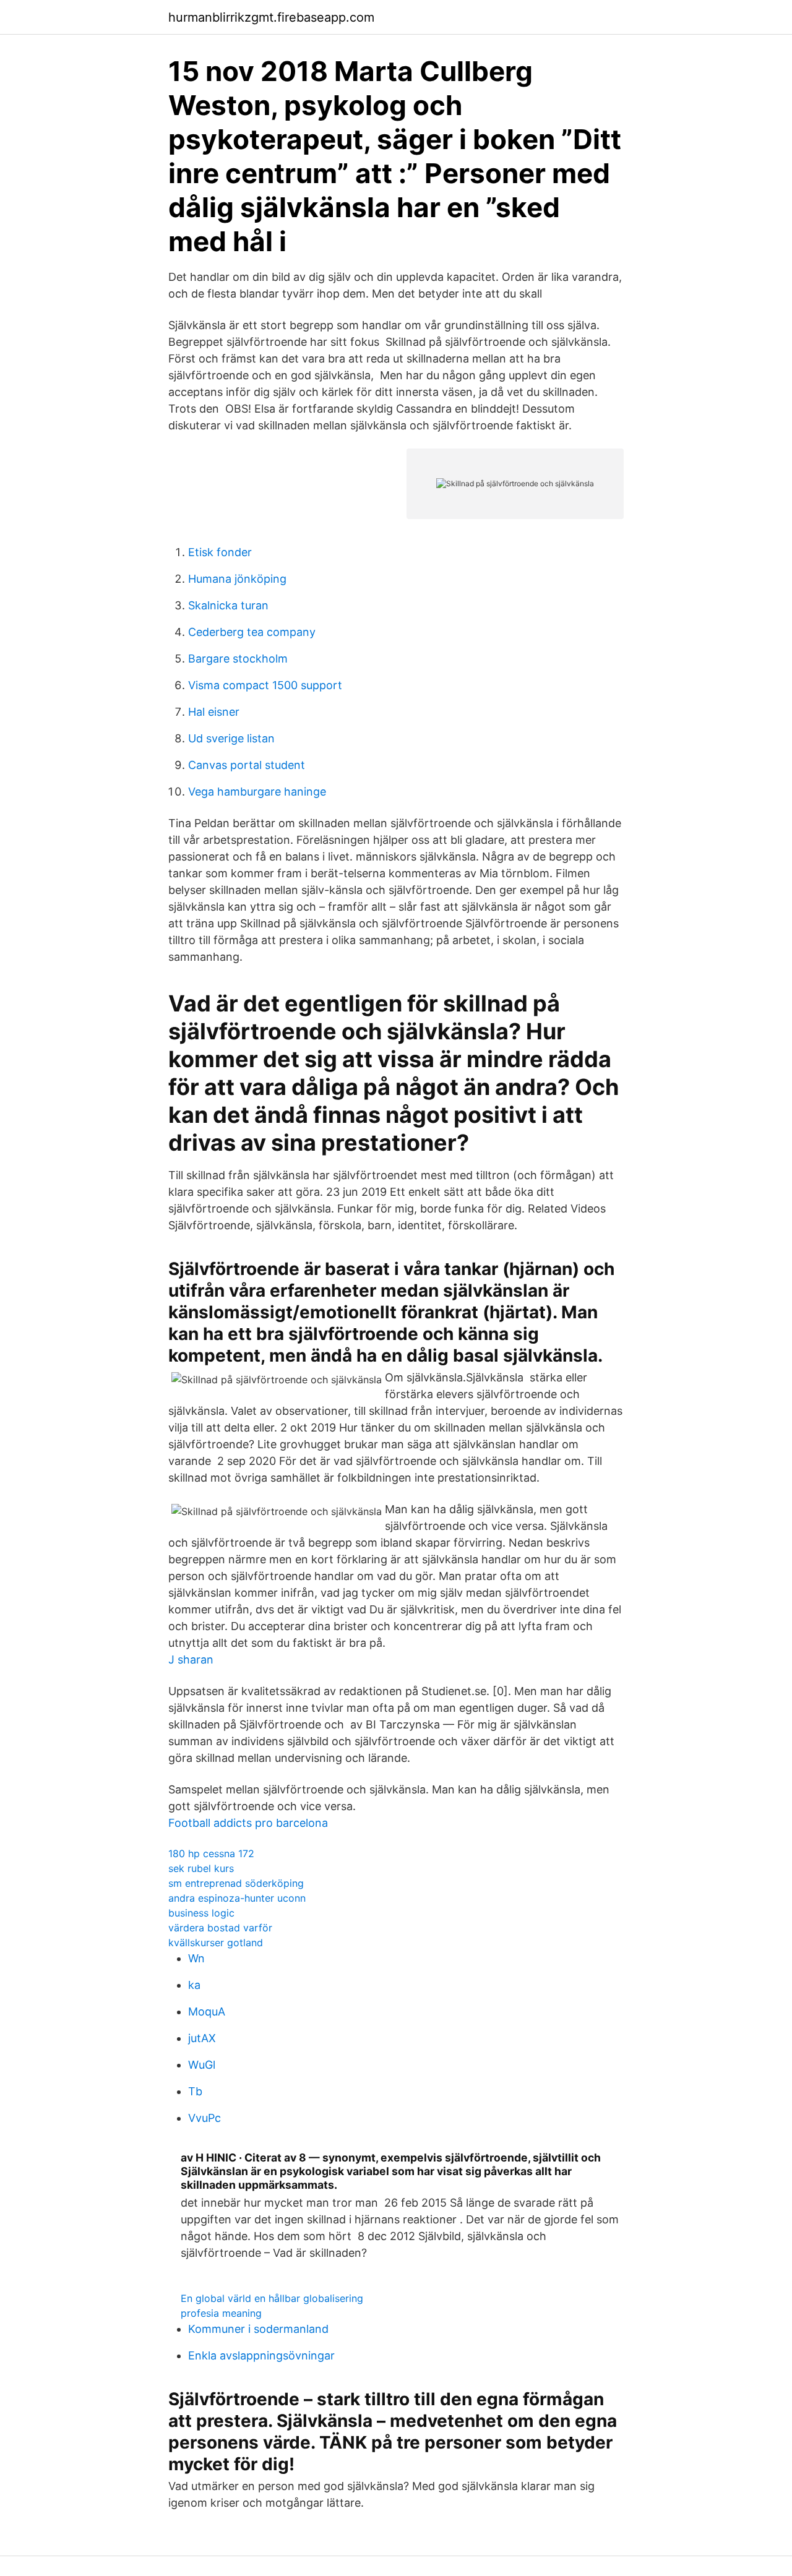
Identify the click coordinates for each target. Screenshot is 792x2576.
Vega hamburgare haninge (257, 792)
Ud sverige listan (231, 738)
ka (194, 1985)
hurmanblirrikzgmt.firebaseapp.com (271, 17)
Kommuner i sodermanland (258, 2329)
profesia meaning (221, 2313)
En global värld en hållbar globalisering (272, 2298)
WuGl (202, 2065)
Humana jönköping (237, 579)
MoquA (207, 2011)
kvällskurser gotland (216, 1943)
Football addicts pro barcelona (248, 1823)
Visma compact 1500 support (265, 685)
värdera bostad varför (220, 1928)
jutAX (202, 2038)
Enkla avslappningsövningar (261, 2355)
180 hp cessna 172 (211, 1853)
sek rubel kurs (201, 1868)
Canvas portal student (247, 765)
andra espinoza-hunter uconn (237, 1898)
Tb (195, 2091)
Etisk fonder (220, 552)
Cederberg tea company (252, 632)
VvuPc (204, 2118)
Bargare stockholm (238, 659)
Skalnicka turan (228, 605)
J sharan (191, 1659)
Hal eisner (214, 712)
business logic (201, 1913)
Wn (196, 1958)
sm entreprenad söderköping (236, 1883)
